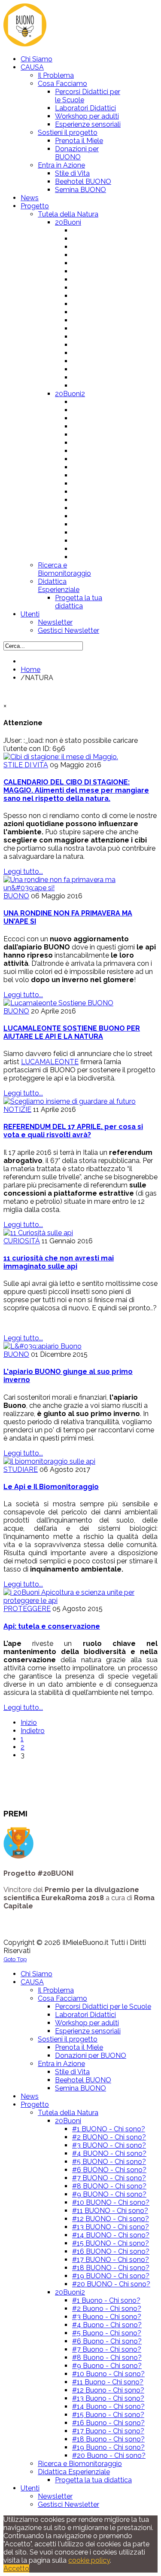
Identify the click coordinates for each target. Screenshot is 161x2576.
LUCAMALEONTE (50, 1062)
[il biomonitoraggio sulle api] (49, 1461)
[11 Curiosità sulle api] (38, 1233)
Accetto (16, 2568)
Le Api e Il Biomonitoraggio (51, 1487)
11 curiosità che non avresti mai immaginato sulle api (59, 1262)
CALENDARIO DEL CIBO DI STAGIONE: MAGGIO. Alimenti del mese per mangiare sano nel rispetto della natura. (76, 790)
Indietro (33, 1731)
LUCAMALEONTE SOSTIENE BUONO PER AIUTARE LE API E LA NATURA (72, 1032)
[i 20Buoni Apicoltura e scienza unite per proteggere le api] (80, 1601)
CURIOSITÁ (22, 1241)
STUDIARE (21, 1470)
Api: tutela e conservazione (52, 1626)
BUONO (16, 896)
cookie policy (89, 2560)
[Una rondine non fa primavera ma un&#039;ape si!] (80, 888)
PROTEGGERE (27, 1609)
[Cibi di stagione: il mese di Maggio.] (61, 757)
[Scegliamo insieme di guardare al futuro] (70, 1101)
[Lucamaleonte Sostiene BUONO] (58, 1003)
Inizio (29, 1723)
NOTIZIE (17, 1109)
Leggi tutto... (23, 871)
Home (30, 670)
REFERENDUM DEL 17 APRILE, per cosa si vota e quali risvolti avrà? (73, 1131)
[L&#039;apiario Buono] (43, 1346)
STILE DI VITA (26, 765)
